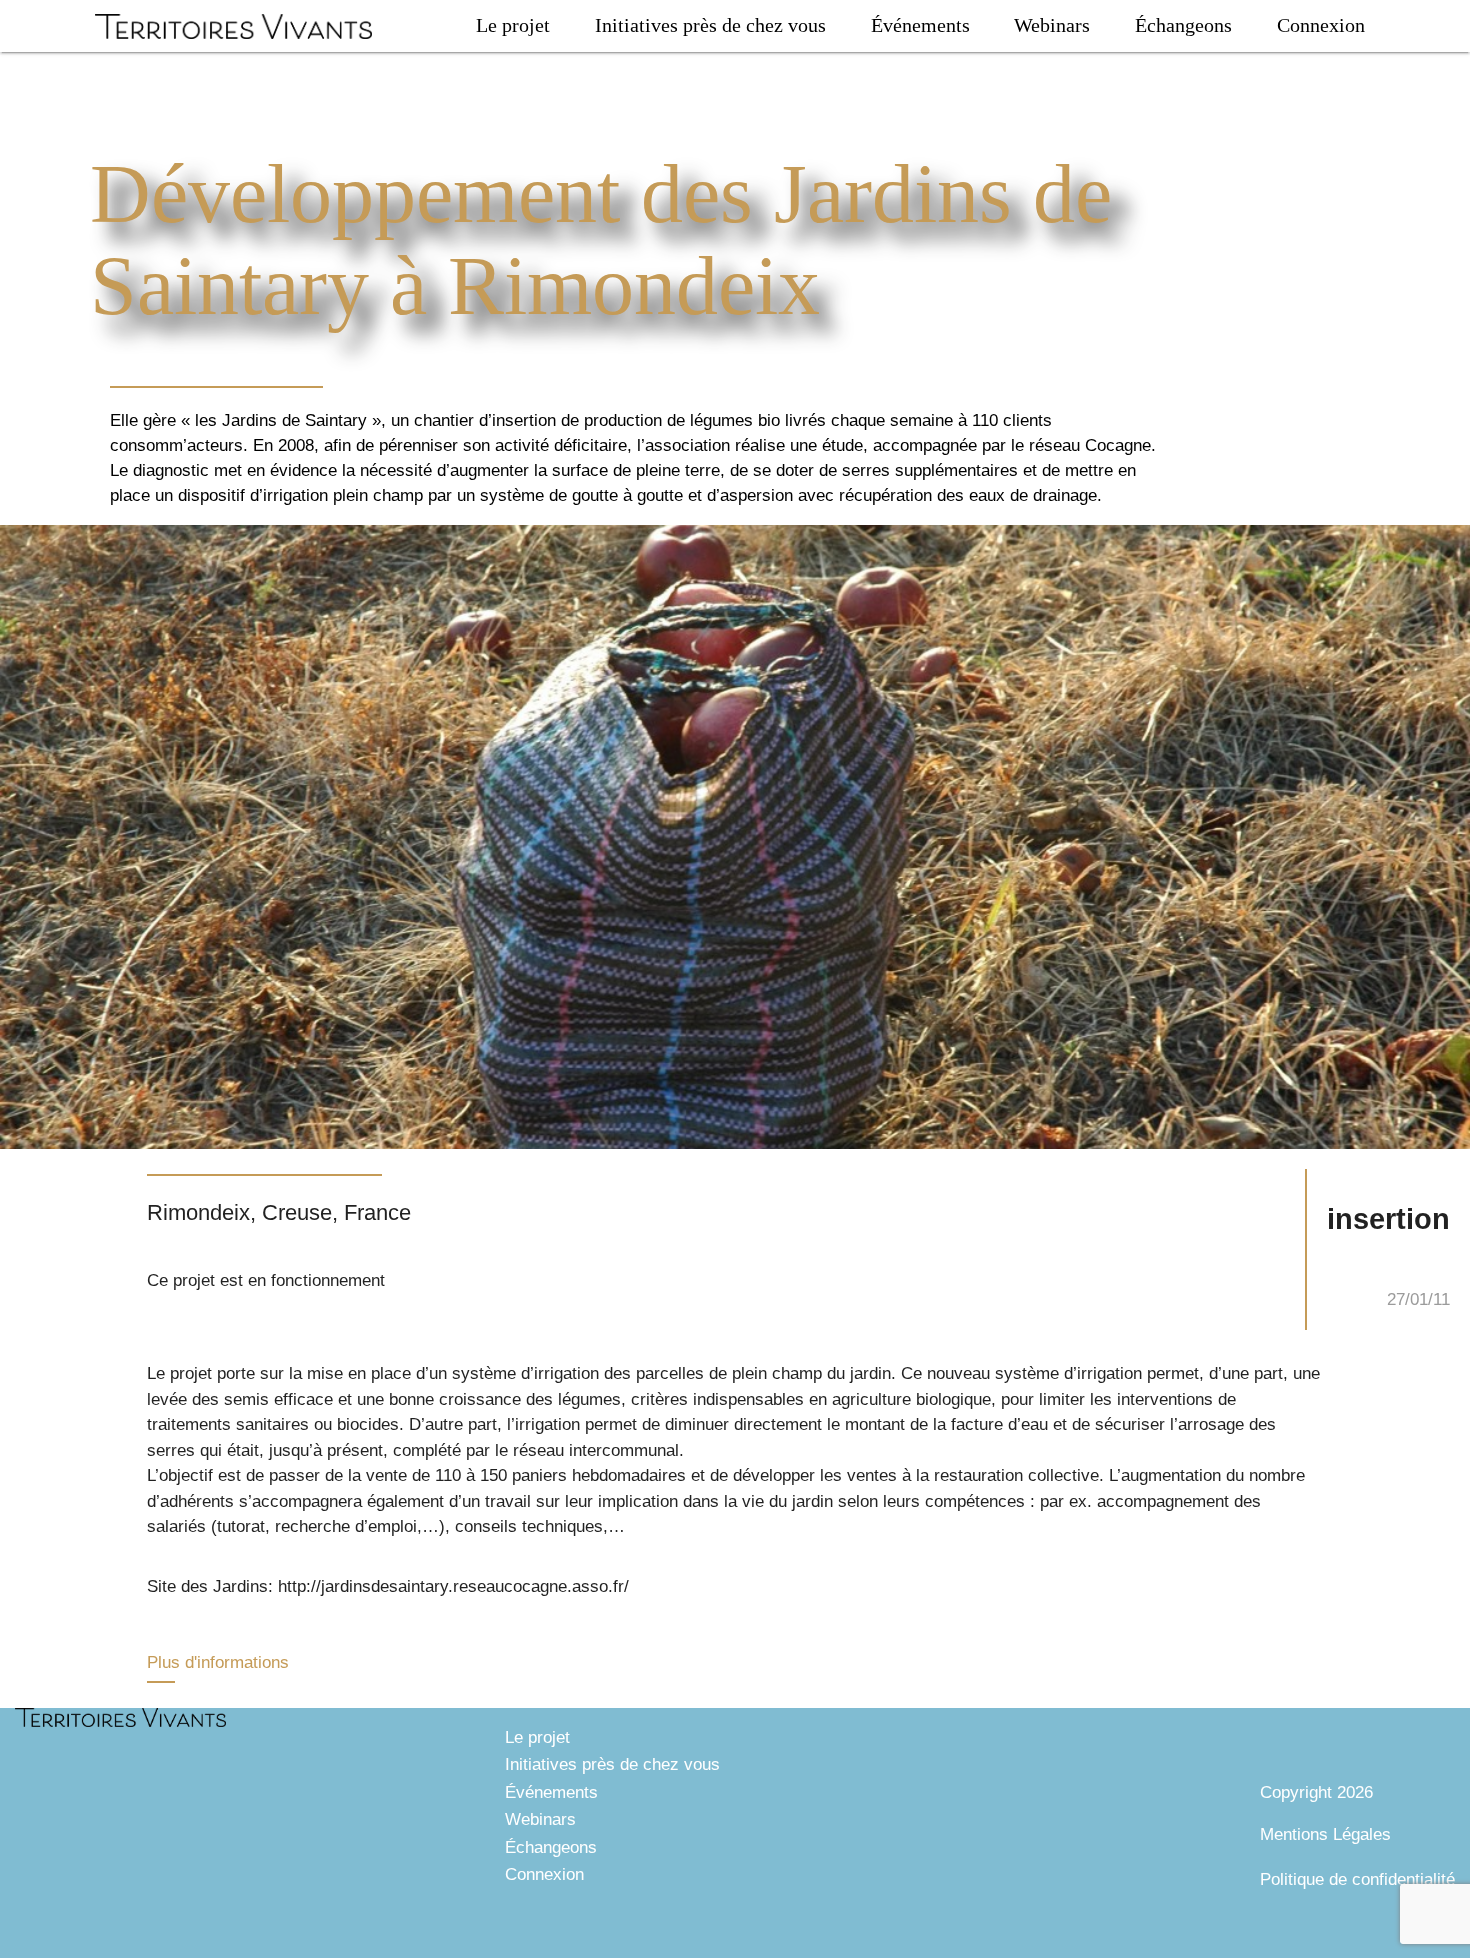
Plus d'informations (218, 1662)
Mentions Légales (1325, 1834)
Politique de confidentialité (1357, 1879)
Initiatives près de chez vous (710, 25)
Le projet (513, 25)
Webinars (1052, 25)
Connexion (1321, 25)
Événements (920, 25)
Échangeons (1183, 25)
